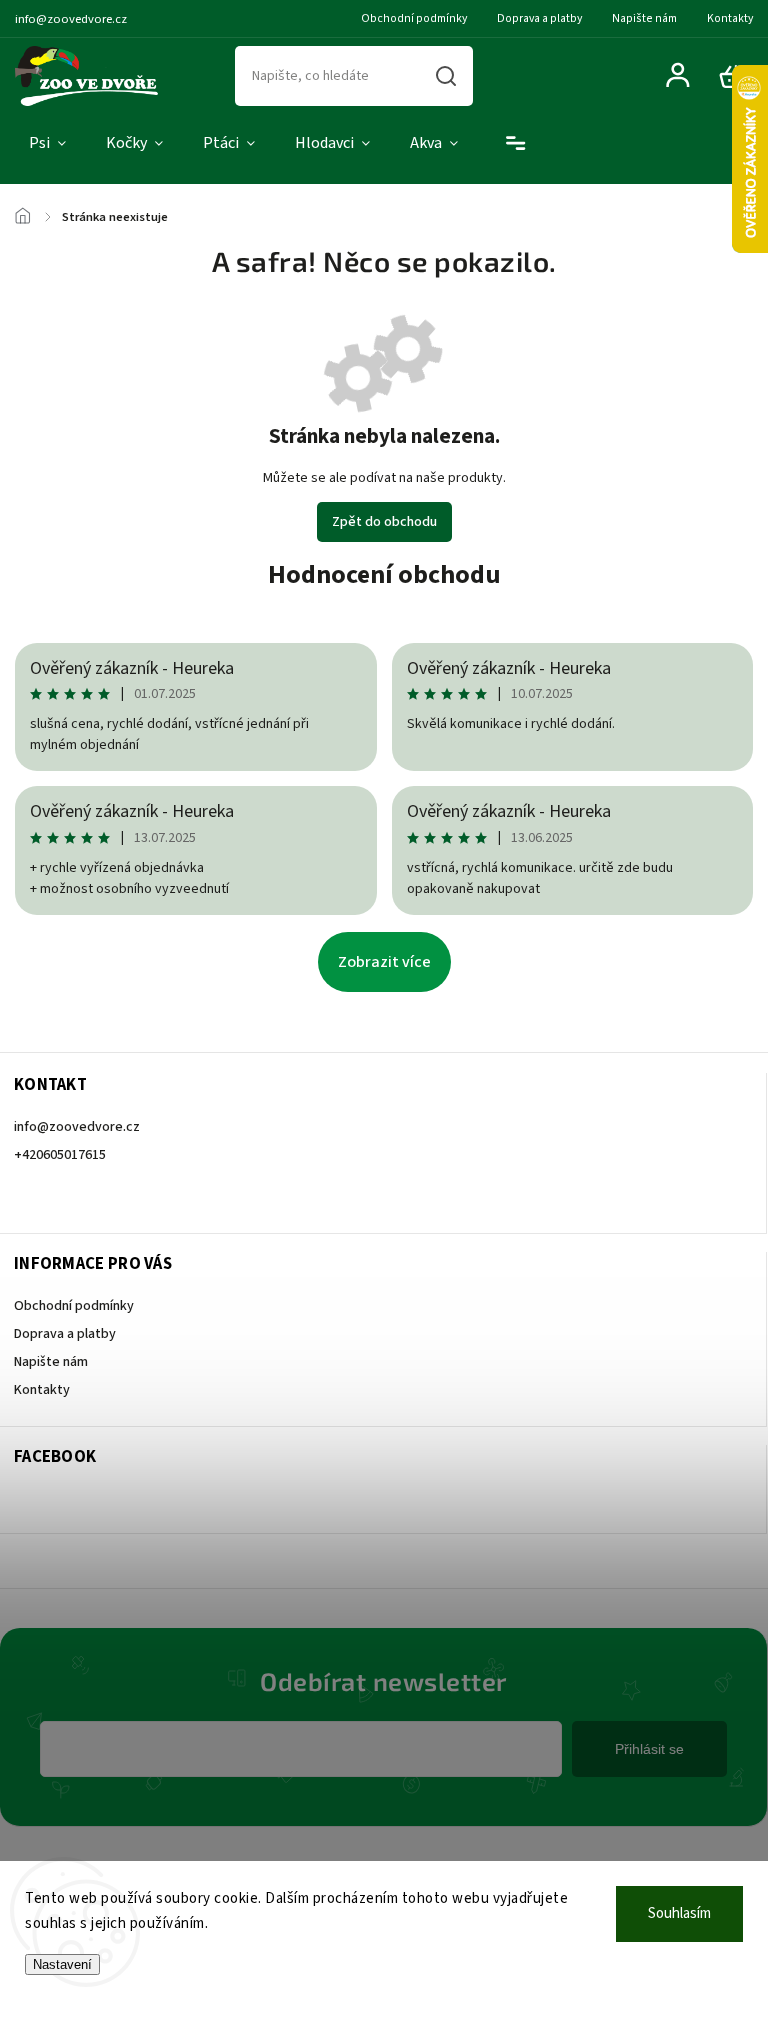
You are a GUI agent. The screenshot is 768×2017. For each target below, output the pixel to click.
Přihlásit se (649, 1749)
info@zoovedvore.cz (77, 1127)
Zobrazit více (384, 962)
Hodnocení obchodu (384, 574)
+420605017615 (60, 1155)
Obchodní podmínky (414, 18)
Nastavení (62, 1964)
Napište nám (644, 18)
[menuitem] (47, 144)
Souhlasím (679, 1913)
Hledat (446, 76)
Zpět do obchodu (384, 522)
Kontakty (730, 18)
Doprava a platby (539, 18)
